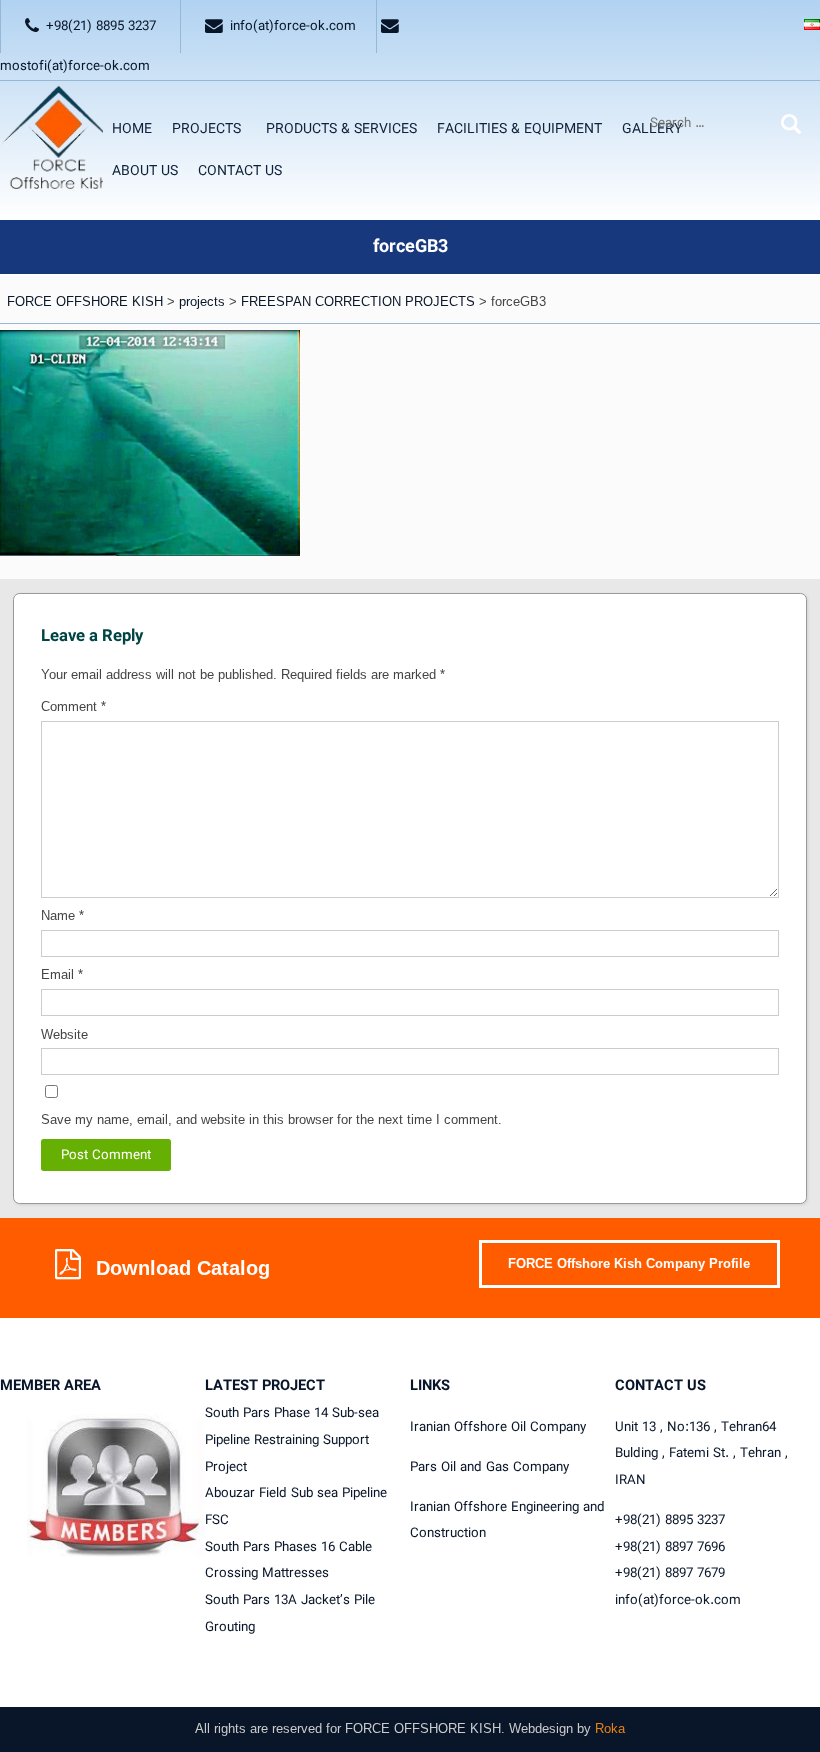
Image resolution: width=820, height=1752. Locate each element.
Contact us (240, 171)
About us (145, 171)
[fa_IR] (812, 26)
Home (132, 129)
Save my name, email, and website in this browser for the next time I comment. (271, 1119)
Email (62, 974)
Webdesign (541, 1728)
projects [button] (206, 129)
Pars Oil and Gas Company (489, 1467)
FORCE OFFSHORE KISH (423, 1728)
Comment (73, 706)
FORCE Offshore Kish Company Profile (629, 1263)
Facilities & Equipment (519, 129)
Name (62, 915)
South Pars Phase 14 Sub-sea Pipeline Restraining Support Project (292, 1439)
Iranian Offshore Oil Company (498, 1427)
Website (64, 1034)
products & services (341, 129)
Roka (610, 1728)
